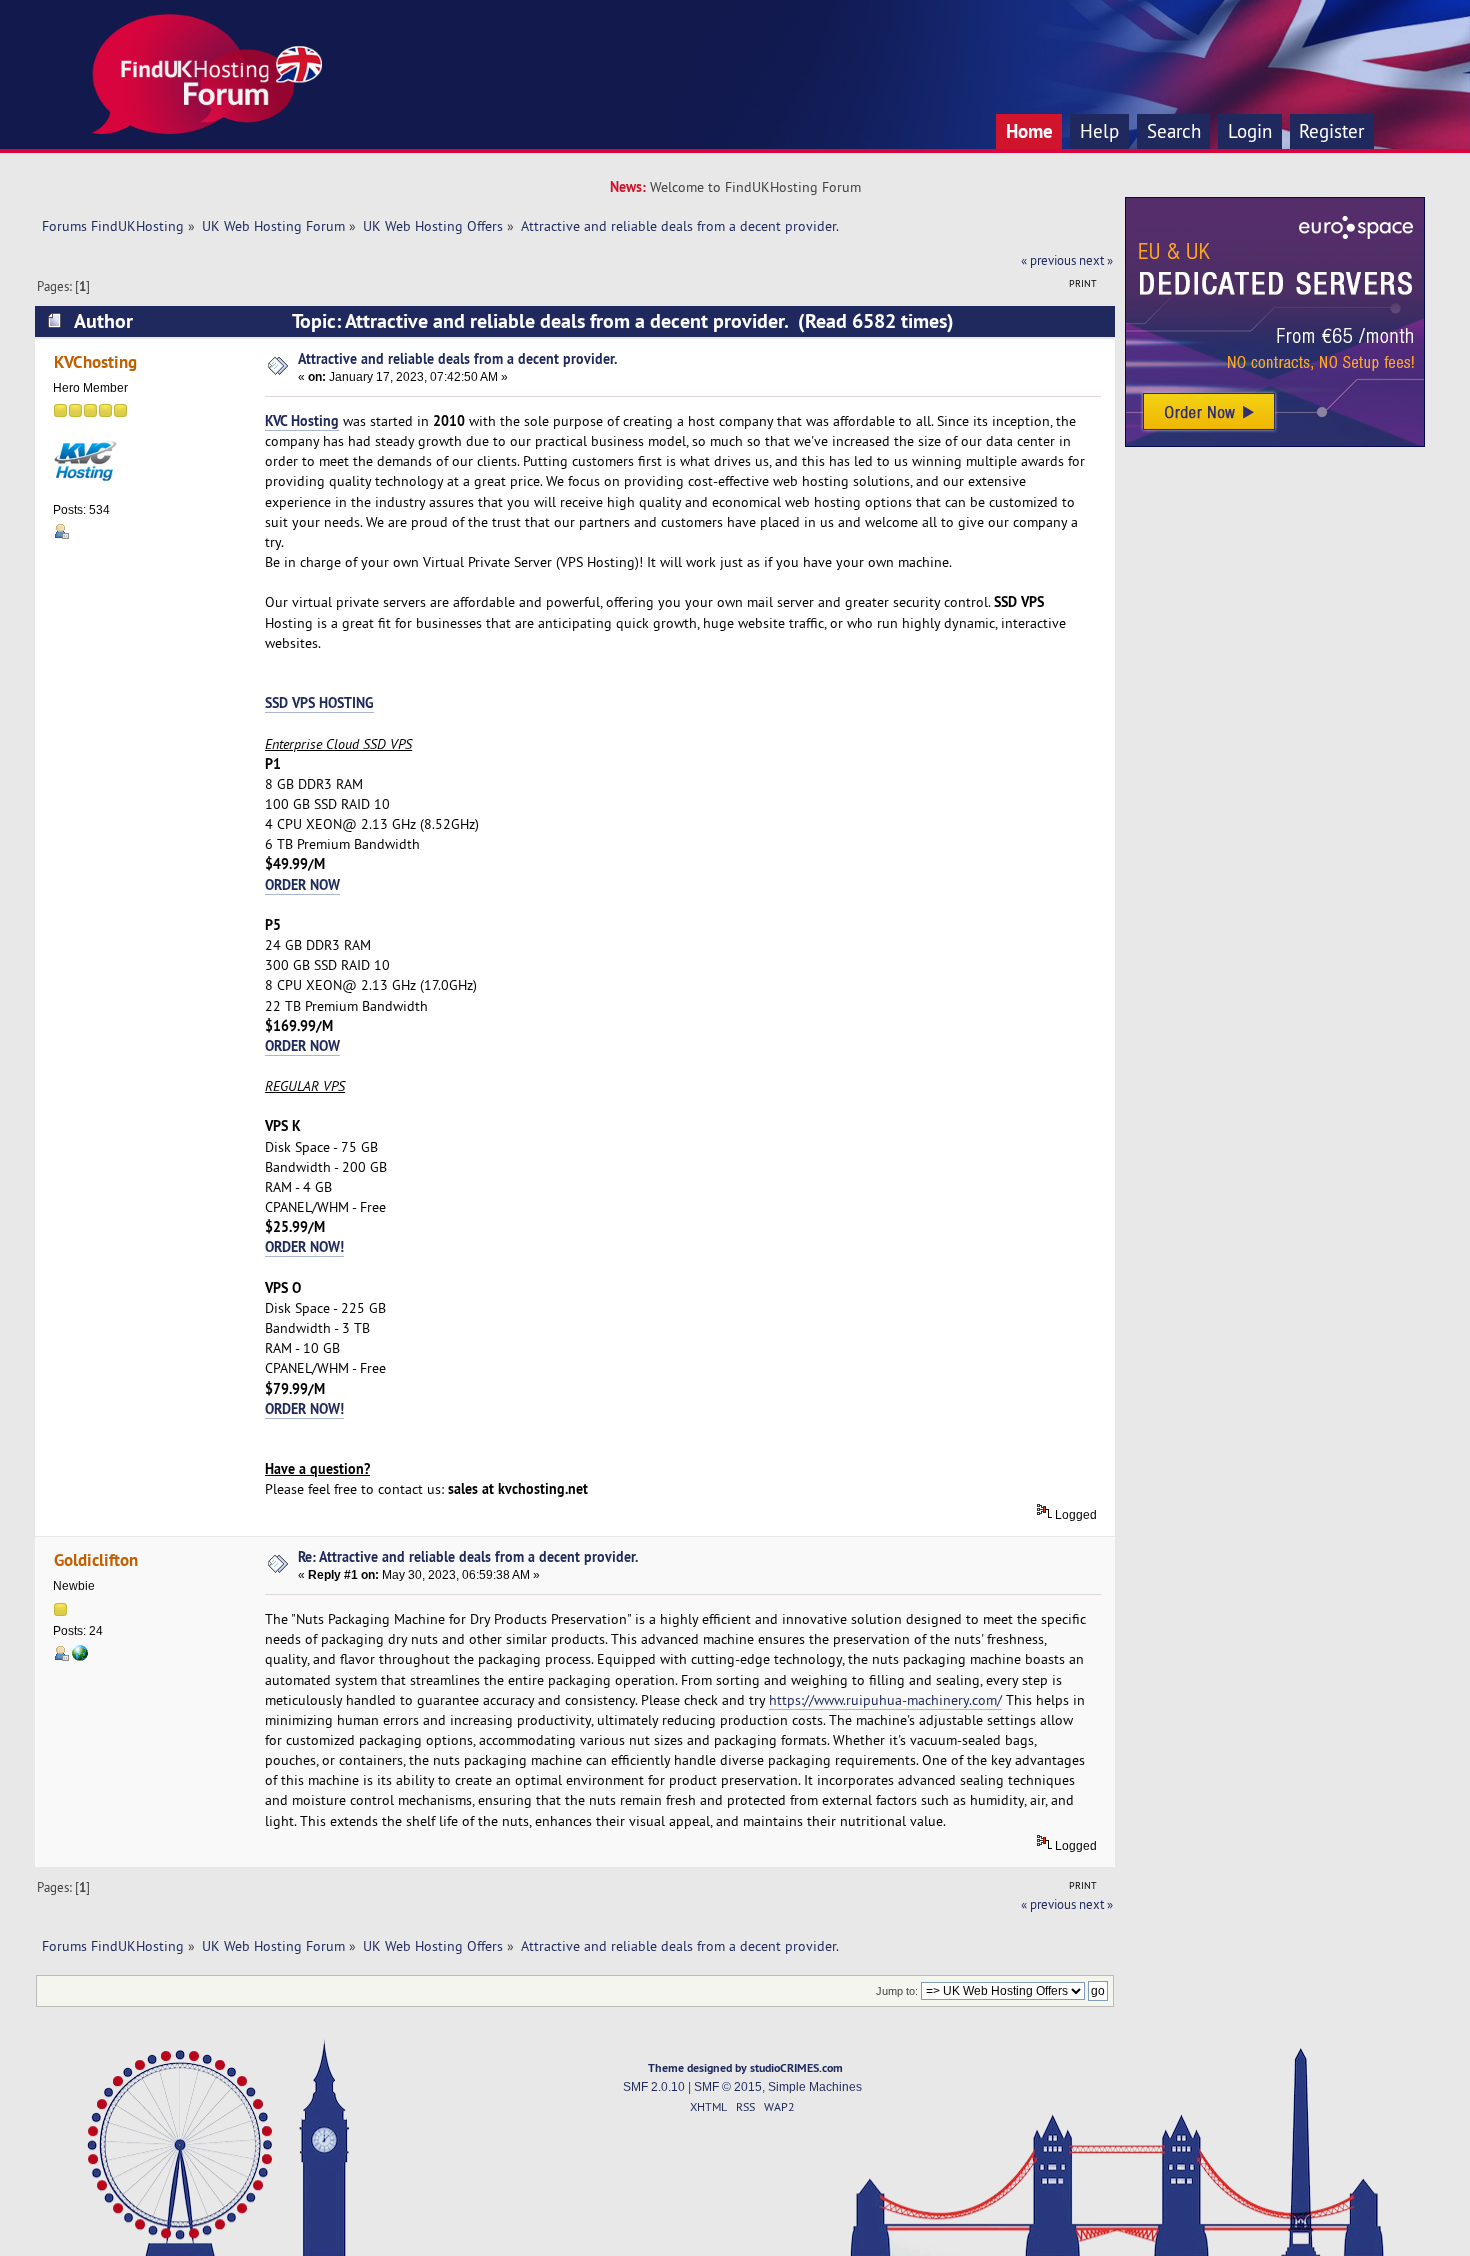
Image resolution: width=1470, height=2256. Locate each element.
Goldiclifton (96, 1559)
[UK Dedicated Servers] (1275, 442)
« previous (1048, 260)
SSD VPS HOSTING (319, 702)
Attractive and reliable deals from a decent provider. (457, 358)
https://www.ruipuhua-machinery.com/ (885, 1700)
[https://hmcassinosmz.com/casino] (80, 1657)
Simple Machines (815, 2087)
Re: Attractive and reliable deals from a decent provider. (468, 1556)
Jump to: (897, 1991)
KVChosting (95, 361)
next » (1096, 260)
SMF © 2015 (728, 2087)
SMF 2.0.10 (654, 2087)
